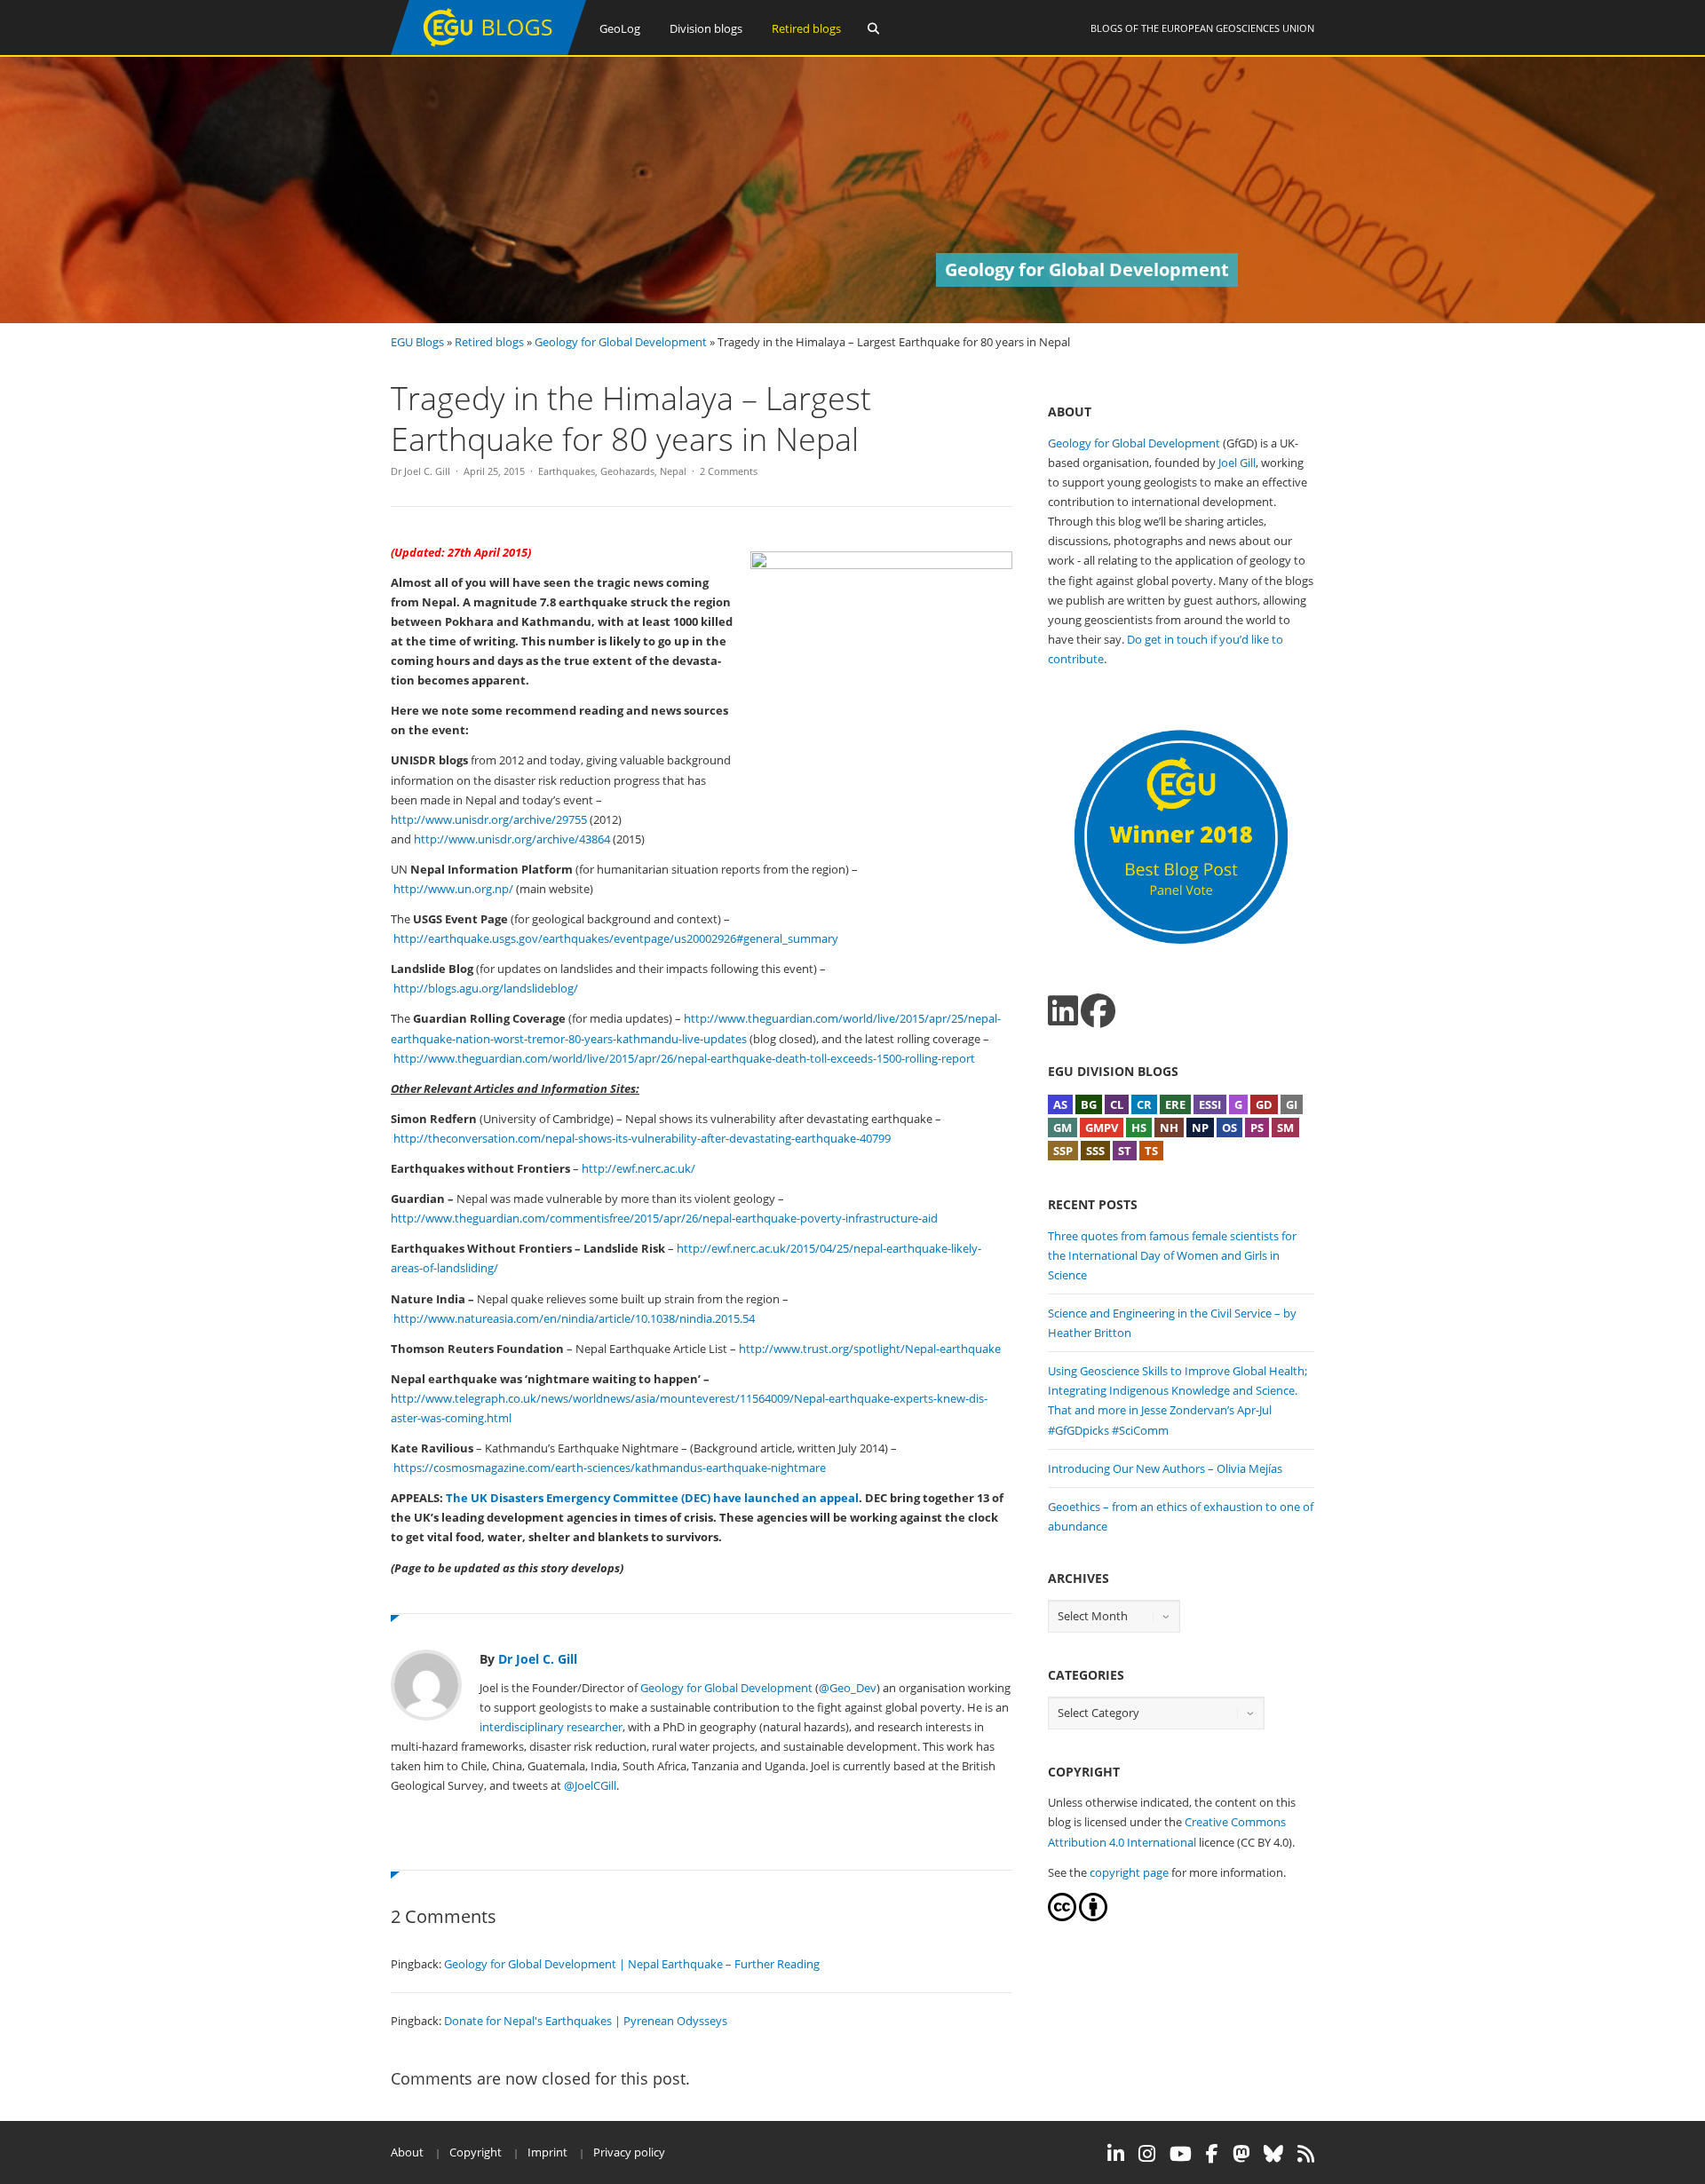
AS (1060, 1104)
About (407, 2152)
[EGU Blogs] (488, 51)
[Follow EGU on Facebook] (1212, 2154)
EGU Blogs (417, 342)
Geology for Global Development (621, 342)
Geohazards (627, 471)
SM (1285, 1128)
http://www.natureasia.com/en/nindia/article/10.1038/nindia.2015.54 (574, 1318)
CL (1117, 1104)
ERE (1175, 1104)
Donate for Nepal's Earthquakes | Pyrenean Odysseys (586, 2021)
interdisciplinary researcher (551, 1727)
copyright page (1129, 1872)
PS (1257, 1128)
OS (1229, 1128)
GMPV (1102, 1128)
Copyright (476, 2152)
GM (1063, 1128)
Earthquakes (567, 471)
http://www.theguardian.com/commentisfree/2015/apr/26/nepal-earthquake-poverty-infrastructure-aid (664, 1218)
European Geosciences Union (1238, 28)
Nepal (673, 471)
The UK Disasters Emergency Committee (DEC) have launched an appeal (652, 1498)
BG (1089, 1104)
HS (1139, 1128)
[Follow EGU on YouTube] (1181, 2154)
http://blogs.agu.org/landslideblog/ (486, 988)
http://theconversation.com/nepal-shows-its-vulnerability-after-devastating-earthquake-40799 (642, 1138)
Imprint (547, 2152)
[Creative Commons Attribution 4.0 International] (1062, 1917)
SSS (1095, 1151)
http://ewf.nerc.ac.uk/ (638, 1168)
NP (1200, 1128)
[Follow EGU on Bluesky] (1273, 2154)
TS (1151, 1151)
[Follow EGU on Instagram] (1147, 2154)
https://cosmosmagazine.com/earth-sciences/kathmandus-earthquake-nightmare (610, 1468)
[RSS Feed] (1306, 2154)
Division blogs (706, 28)
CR (1144, 1104)
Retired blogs (806, 28)
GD (1264, 1104)
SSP (1063, 1151)
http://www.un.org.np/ (453, 889)
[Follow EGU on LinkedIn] (1116, 2154)
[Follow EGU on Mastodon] (1241, 2154)
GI (1292, 1104)
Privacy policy (629, 2152)
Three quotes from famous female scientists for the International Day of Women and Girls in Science (1172, 1255)
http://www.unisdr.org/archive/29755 (489, 819)
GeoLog (620, 28)
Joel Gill (1237, 463)
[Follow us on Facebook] (1098, 1011)
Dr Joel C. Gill (420, 471)
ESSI (1210, 1104)
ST (1125, 1151)
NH (1169, 1128)
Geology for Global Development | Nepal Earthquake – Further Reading (632, 1964)
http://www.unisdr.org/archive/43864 (512, 839)
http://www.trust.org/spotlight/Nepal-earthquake (870, 1349)
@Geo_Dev (848, 1688)
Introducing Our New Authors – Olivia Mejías (1165, 1468)
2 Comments (729, 471)
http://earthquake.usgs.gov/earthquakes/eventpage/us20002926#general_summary (616, 938)
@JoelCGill (590, 1785)
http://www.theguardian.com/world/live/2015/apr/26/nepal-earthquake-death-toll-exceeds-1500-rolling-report (684, 1058)
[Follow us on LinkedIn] (1063, 1011)
